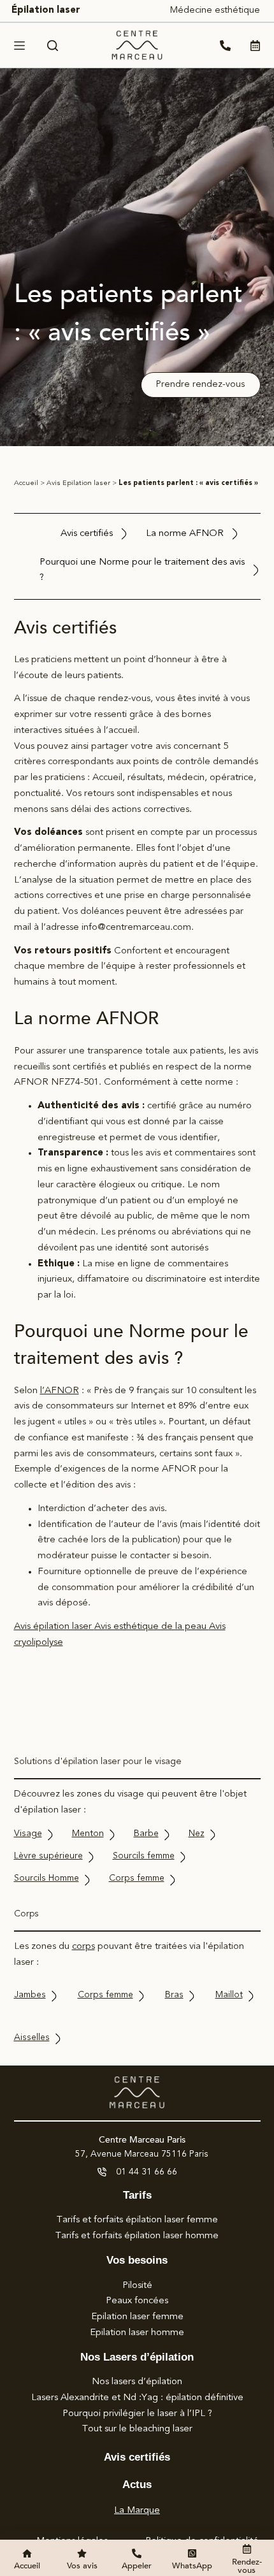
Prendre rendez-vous (200, 385)
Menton (88, 1834)
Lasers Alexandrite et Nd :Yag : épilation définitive (137, 2398)
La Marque (137, 2511)
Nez (197, 1834)
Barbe (146, 1834)
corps (83, 1947)
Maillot (229, 1995)
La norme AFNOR (185, 534)
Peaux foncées (137, 2301)
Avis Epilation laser (78, 483)
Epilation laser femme (137, 2317)
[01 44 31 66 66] (102, 2172)
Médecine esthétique (215, 11)
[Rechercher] (53, 46)
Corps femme (137, 1878)
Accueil (26, 483)
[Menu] (19, 46)
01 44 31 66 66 (147, 2172)
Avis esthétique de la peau (152, 1627)
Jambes (30, 1995)
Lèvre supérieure (48, 1856)
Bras (174, 1995)
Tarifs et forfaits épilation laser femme (137, 2220)
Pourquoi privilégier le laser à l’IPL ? (137, 2414)
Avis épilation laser (54, 1627)
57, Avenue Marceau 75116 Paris (142, 2154)
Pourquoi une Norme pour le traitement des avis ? (142, 570)
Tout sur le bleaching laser (137, 2429)
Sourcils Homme (47, 1878)
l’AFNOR (60, 1391)
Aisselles (32, 2037)
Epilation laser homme (137, 2333)
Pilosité (137, 2286)
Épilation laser (46, 11)
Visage (28, 1834)
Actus (137, 2485)
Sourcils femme (144, 1856)
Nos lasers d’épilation (137, 2382)
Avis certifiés (87, 534)
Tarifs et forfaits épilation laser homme (137, 2236)
